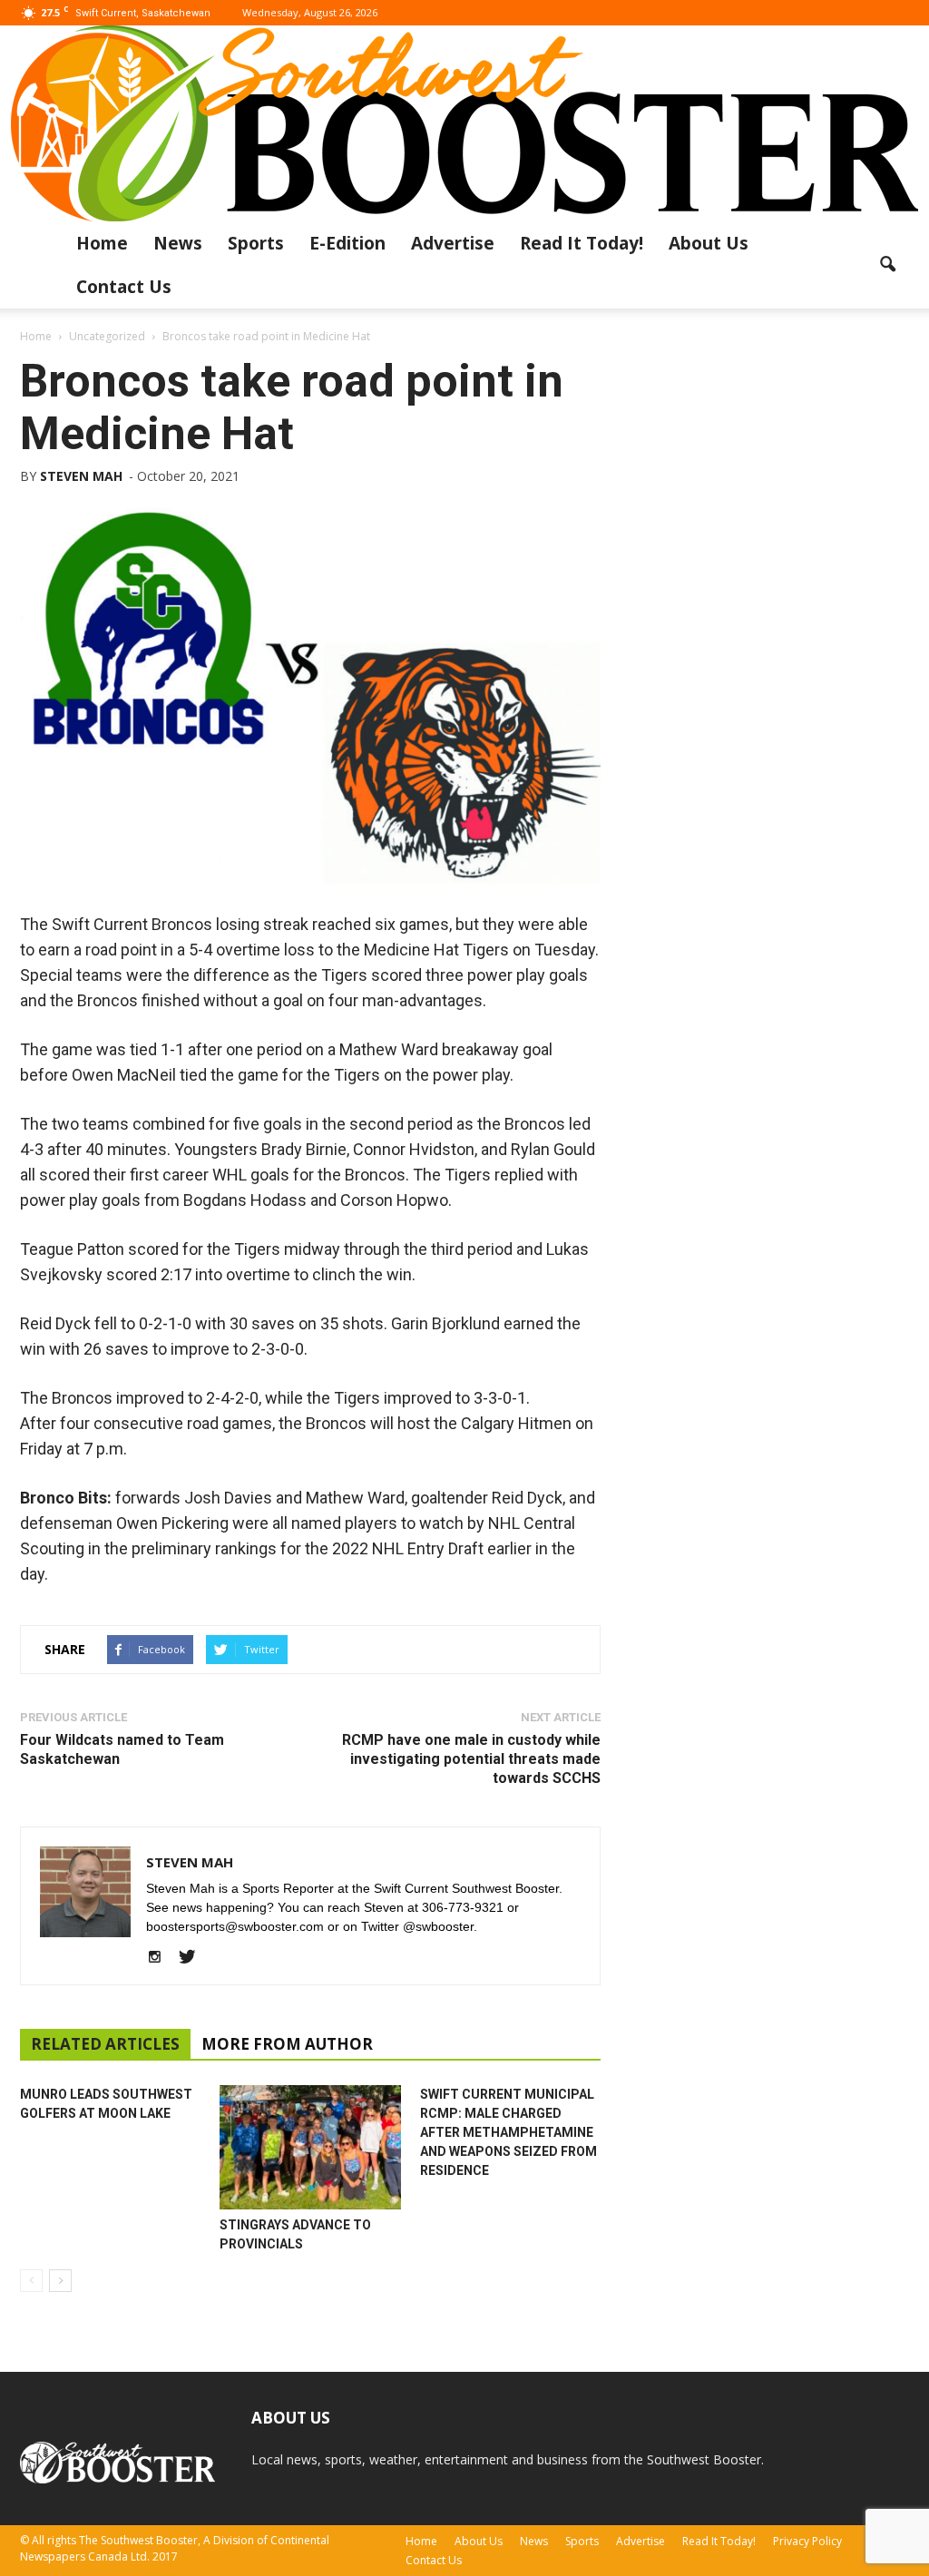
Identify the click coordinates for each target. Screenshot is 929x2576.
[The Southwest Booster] (464, 123)
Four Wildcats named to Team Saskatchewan (122, 1749)
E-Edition (347, 243)
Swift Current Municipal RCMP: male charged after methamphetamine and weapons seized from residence (509, 2132)
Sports (256, 243)
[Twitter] (194, 1958)
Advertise (453, 243)
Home (102, 243)
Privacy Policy (807, 2541)
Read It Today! (582, 243)
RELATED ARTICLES (105, 2044)
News (178, 243)
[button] (887, 265)
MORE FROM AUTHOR (287, 2044)
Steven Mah (81, 476)
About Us (709, 243)
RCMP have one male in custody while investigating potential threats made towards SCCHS (471, 1759)
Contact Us (124, 287)
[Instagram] (161, 1958)
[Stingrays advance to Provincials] (310, 2147)
